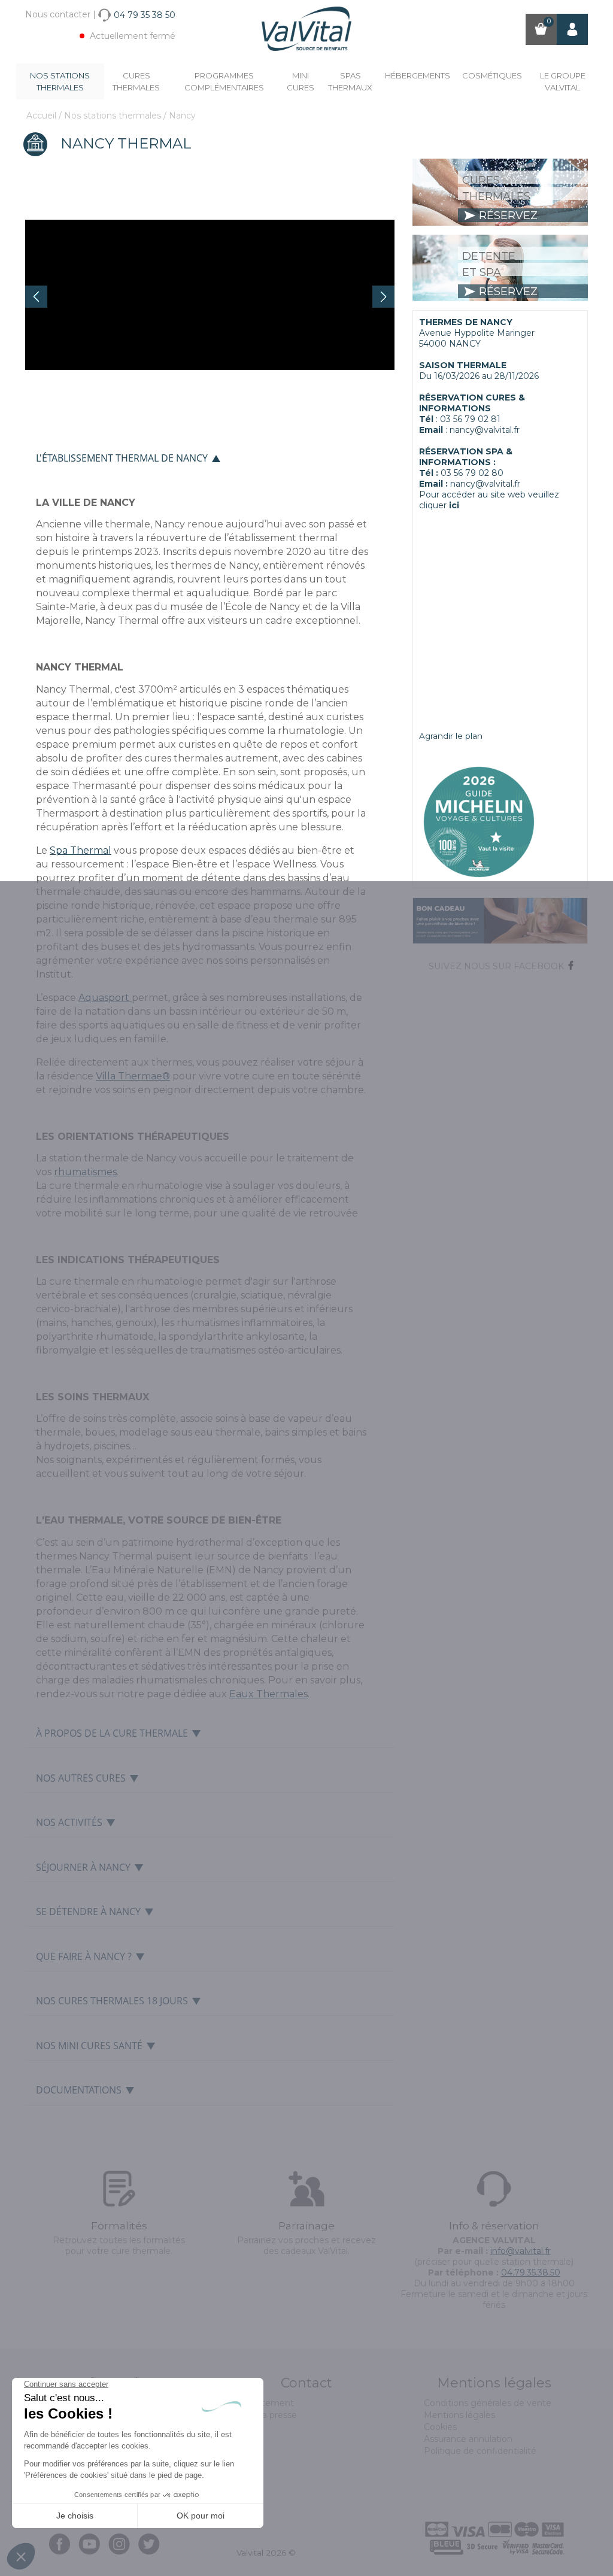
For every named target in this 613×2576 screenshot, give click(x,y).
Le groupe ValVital (563, 81)
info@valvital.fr (521, 2251)
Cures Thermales (136, 81)
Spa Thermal (81, 850)
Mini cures (301, 81)
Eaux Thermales (268, 1694)
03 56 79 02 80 (472, 473)
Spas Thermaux (350, 81)
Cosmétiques (492, 75)
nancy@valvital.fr (485, 430)
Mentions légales (459, 2415)
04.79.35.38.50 (531, 2272)
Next (383, 297)
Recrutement (265, 2403)
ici (454, 505)
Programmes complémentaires (224, 81)
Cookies (440, 2427)
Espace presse (267, 2415)
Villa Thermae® (133, 1076)
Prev (36, 297)
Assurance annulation (468, 2439)
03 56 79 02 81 (470, 419)
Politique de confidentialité (480, 2451)
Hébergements (418, 75)
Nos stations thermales (60, 81)
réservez (507, 216)
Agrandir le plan (451, 736)
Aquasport (105, 998)
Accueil (43, 116)
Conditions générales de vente (488, 2403)
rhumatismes (85, 1172)
